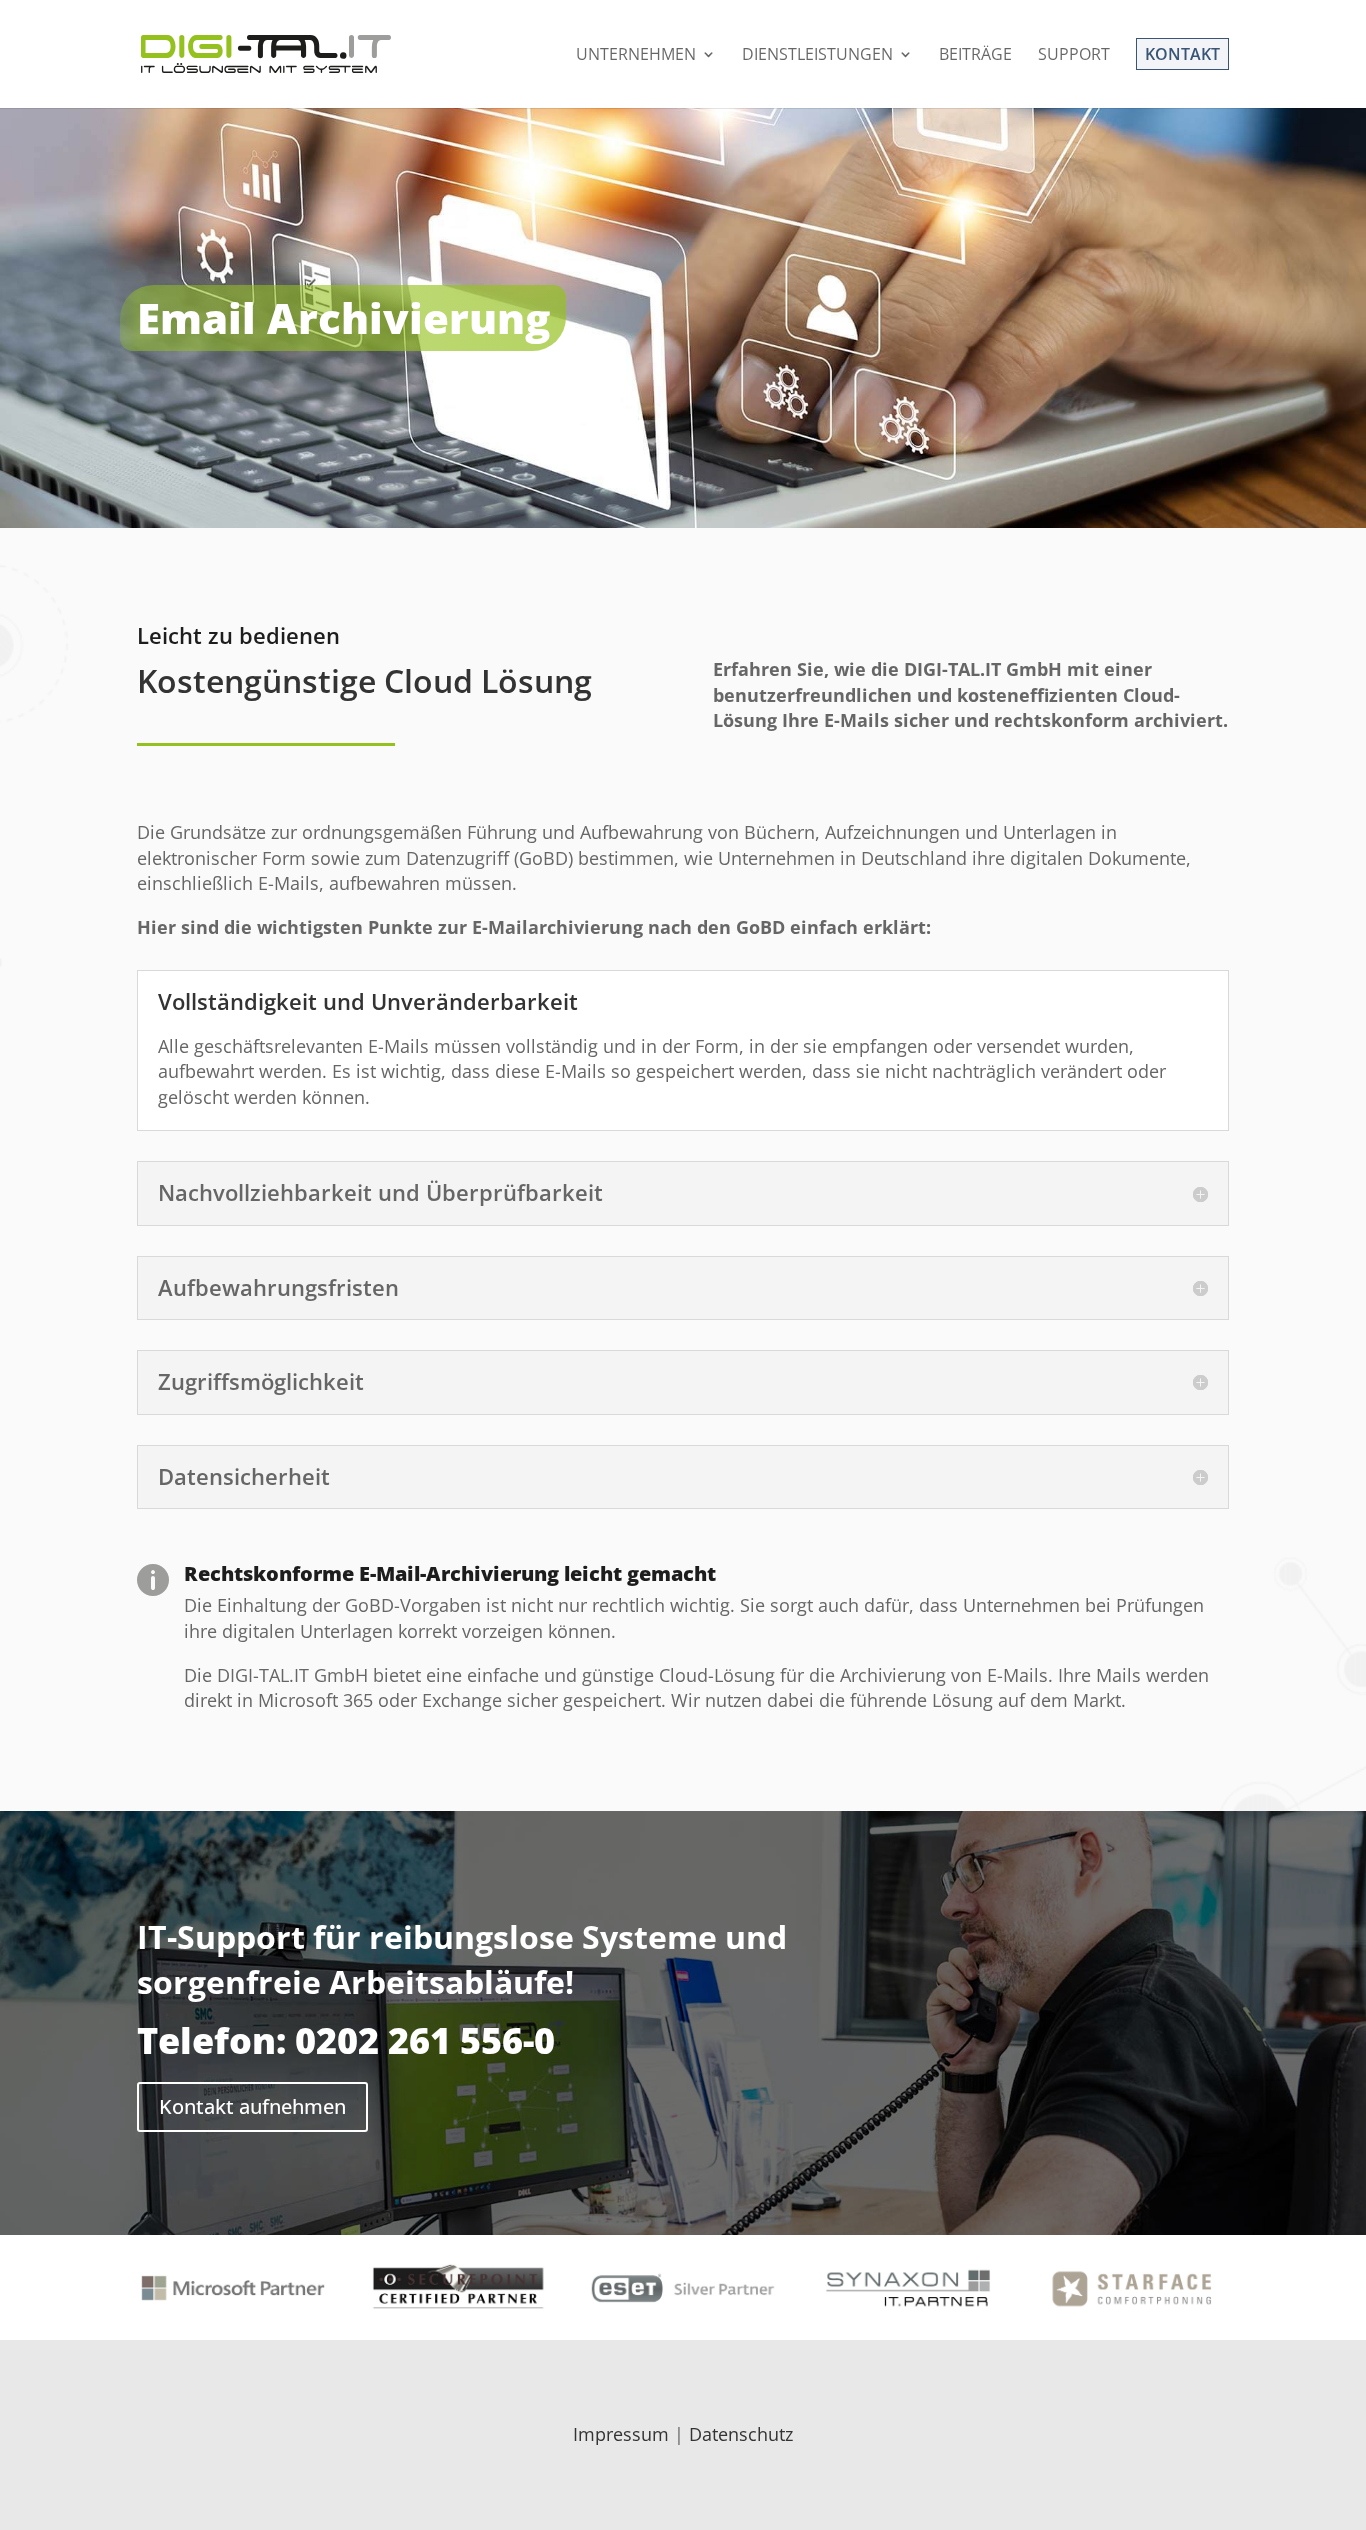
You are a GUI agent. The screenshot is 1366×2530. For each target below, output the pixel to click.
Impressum (621, 2434)
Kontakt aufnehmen (252, 2106)
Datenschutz (741, 2434)
